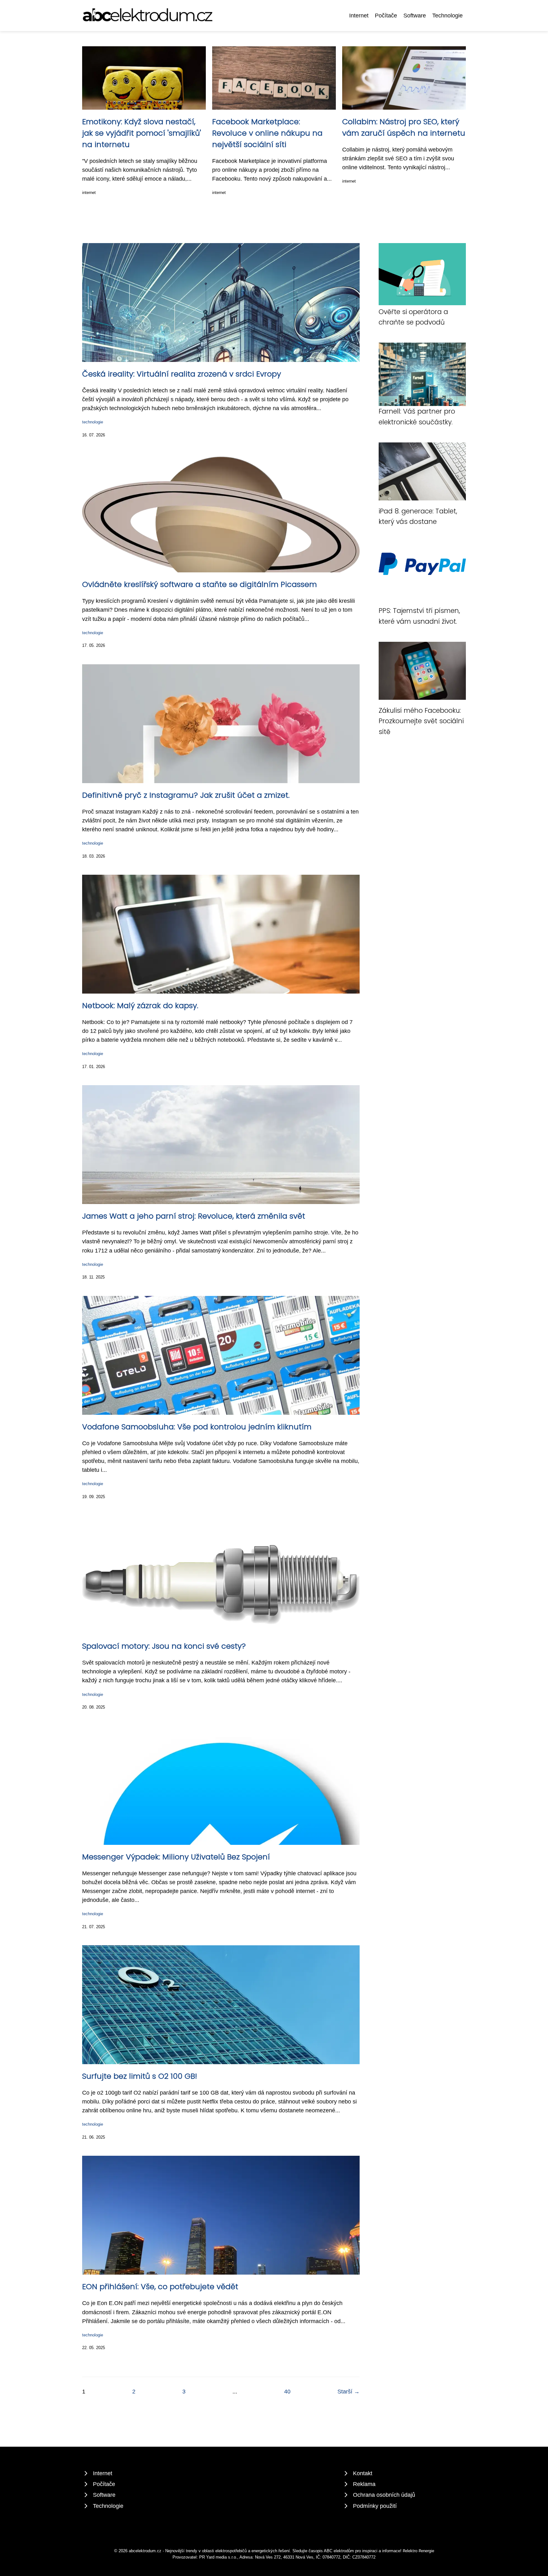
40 (287, 2392)
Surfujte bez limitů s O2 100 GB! (140, 2076)
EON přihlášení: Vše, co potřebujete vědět (160, 2286)
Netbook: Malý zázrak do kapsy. (140, 1005)
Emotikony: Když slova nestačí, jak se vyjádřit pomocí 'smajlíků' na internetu (142, 133)
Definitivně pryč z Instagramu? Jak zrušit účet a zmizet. (186, 795)
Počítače (386, 16)
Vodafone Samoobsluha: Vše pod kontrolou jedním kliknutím (197, 1427)
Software (415, 16)
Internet (359, 16)
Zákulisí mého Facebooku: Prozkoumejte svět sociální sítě (421, 721)
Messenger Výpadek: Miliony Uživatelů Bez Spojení (176, 1857)
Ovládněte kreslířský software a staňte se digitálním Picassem (199, 584)
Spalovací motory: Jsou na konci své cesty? (164, 1646)
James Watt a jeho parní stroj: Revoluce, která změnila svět (194, 1216)
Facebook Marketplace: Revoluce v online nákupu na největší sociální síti (267, 133)
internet (89, 193)
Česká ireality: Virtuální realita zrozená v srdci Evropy (182, 374)
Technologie (447, 16)
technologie (93, 422)
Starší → (349, 2392)
